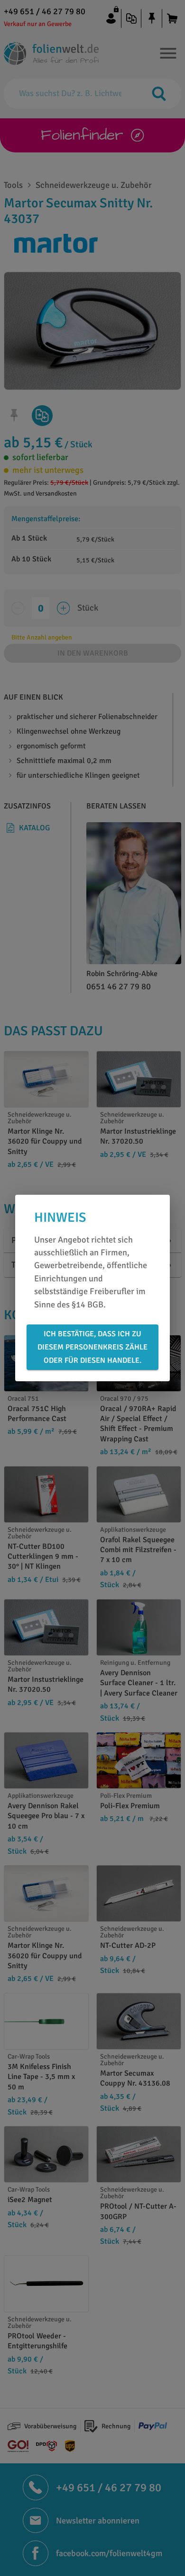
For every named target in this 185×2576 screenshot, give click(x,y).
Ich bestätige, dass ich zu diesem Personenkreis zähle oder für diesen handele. (92, 1347)
